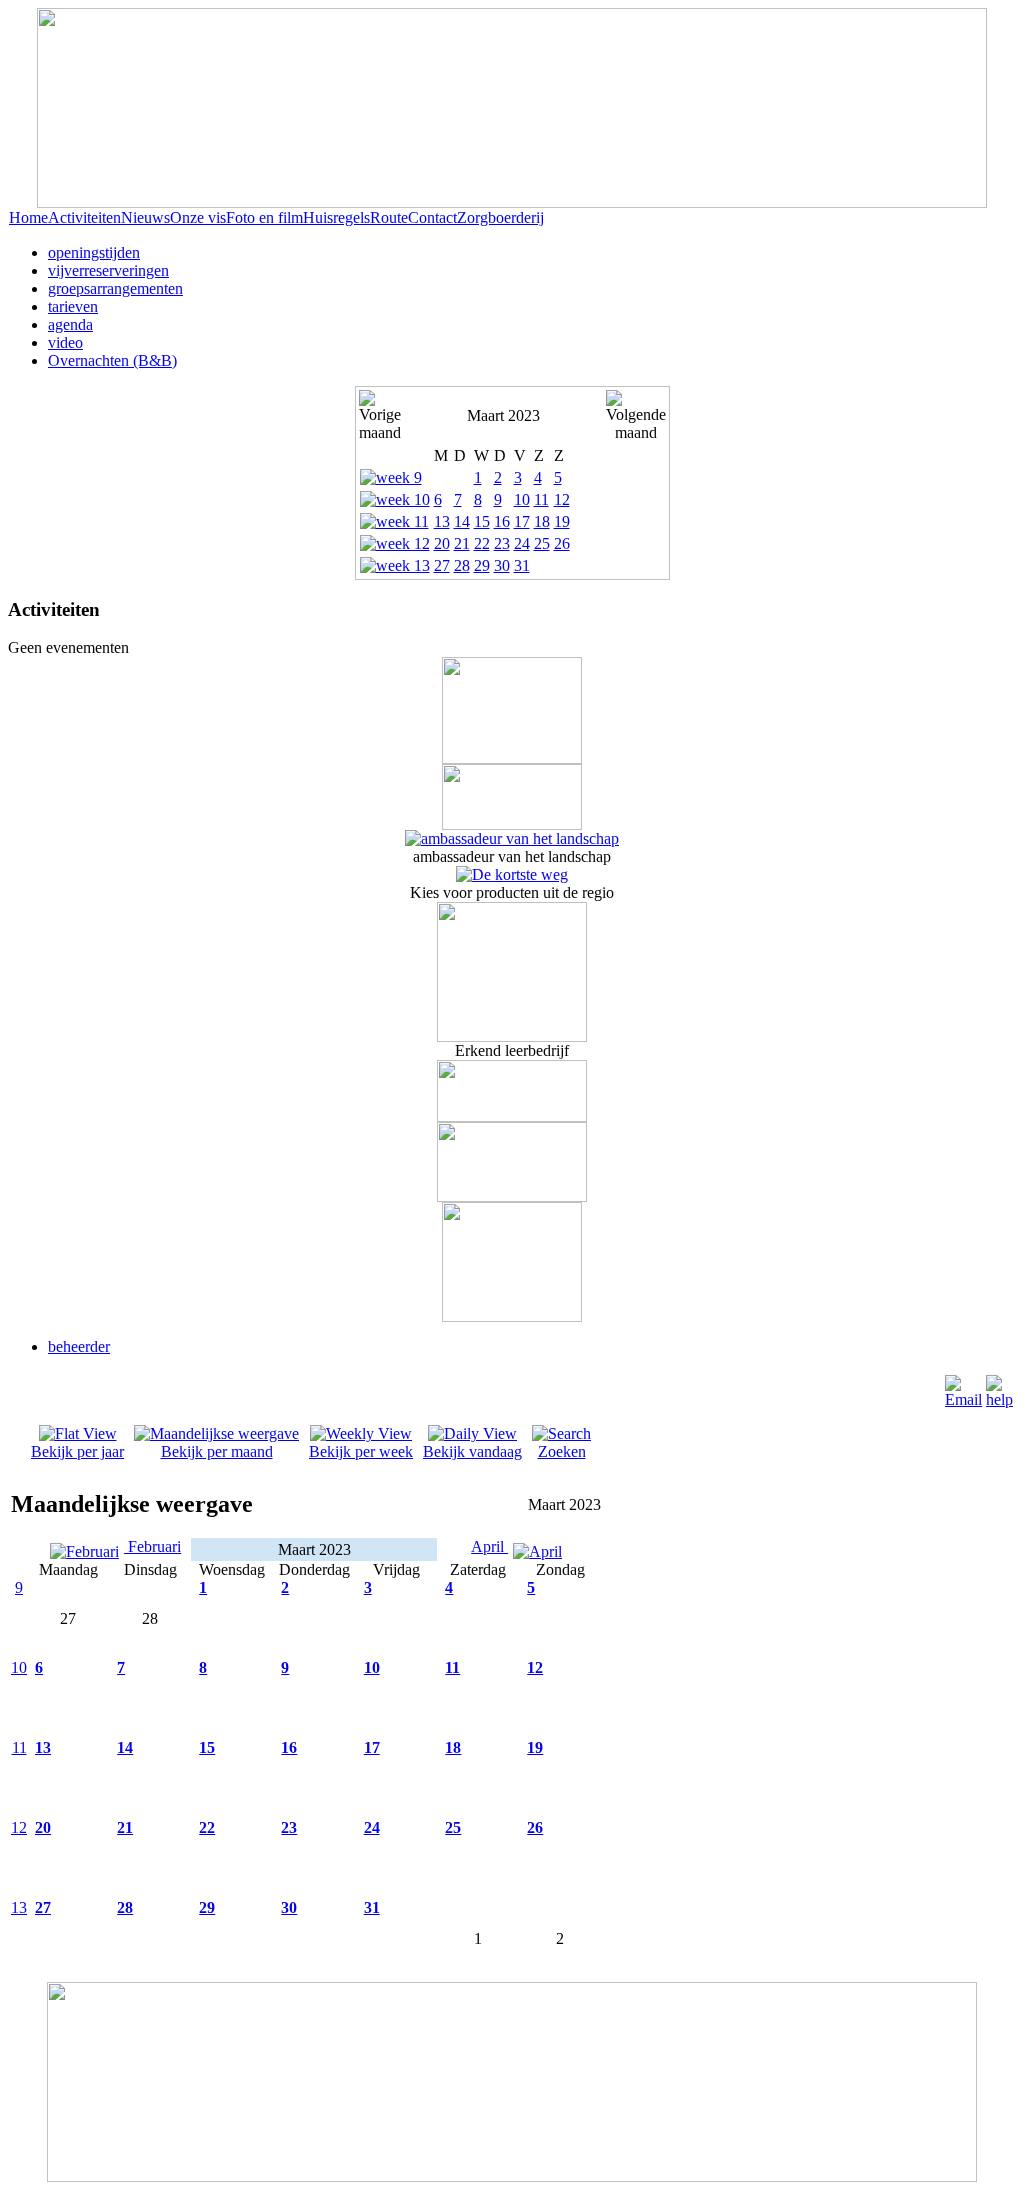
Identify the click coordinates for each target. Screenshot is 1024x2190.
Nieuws (145, 217)
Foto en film (264, 217)
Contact (432, 217)
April (489, 1546)
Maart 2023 (503, 415)
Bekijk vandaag (472, 1451)
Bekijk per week (361, 1451)
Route (389, 217)
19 (562, 521)
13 (442, 521)
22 (482, 543)
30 (502, 565)
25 (542, 543)
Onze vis (198, 217)
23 (502, 543)
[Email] (963, 1399)
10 (522, 499)
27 (442, 565)
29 (482, 565)
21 (462, 543)
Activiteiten (84, 217)
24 (522, 543)
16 (502, 521)
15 (482, 521)
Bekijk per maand (217, 1451)
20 (442, 543)
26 (562, 543)
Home (28, 217)
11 (541, 499)
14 (462, 521)
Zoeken (562, 1451)
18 (542, 521)
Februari (152, 1546)
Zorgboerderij (500, 217)
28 (462, 565)
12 (562, 499)
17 (522, 521)
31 (522, 565)
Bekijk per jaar (77, 1451)
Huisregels (336, 217)
